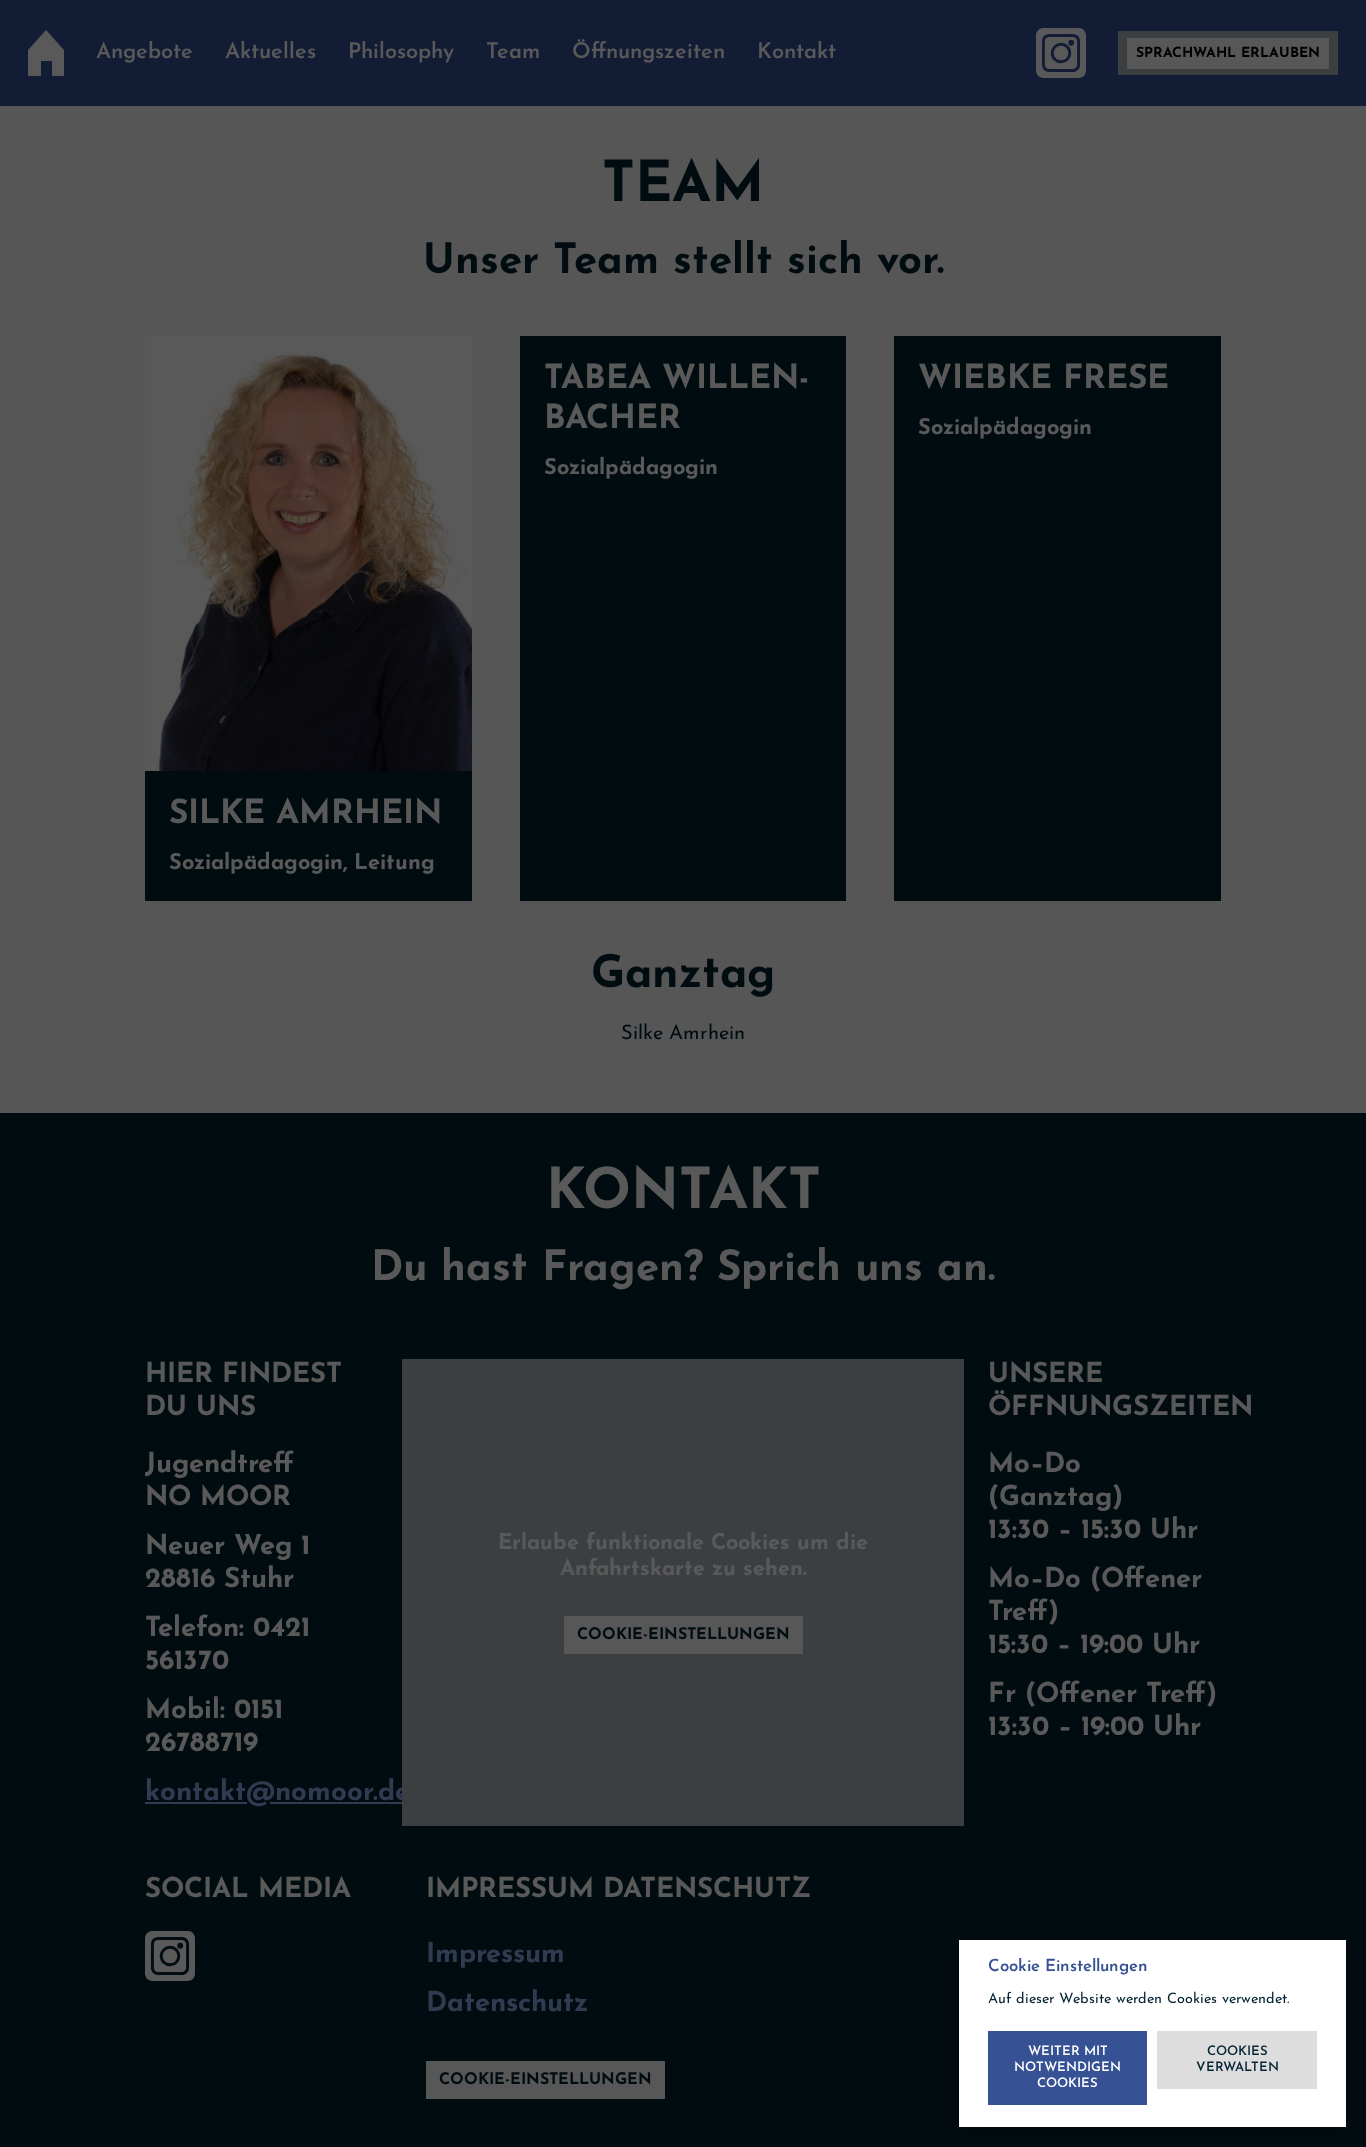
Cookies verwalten (1237, 2059)
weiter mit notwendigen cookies (1067, 2067)
